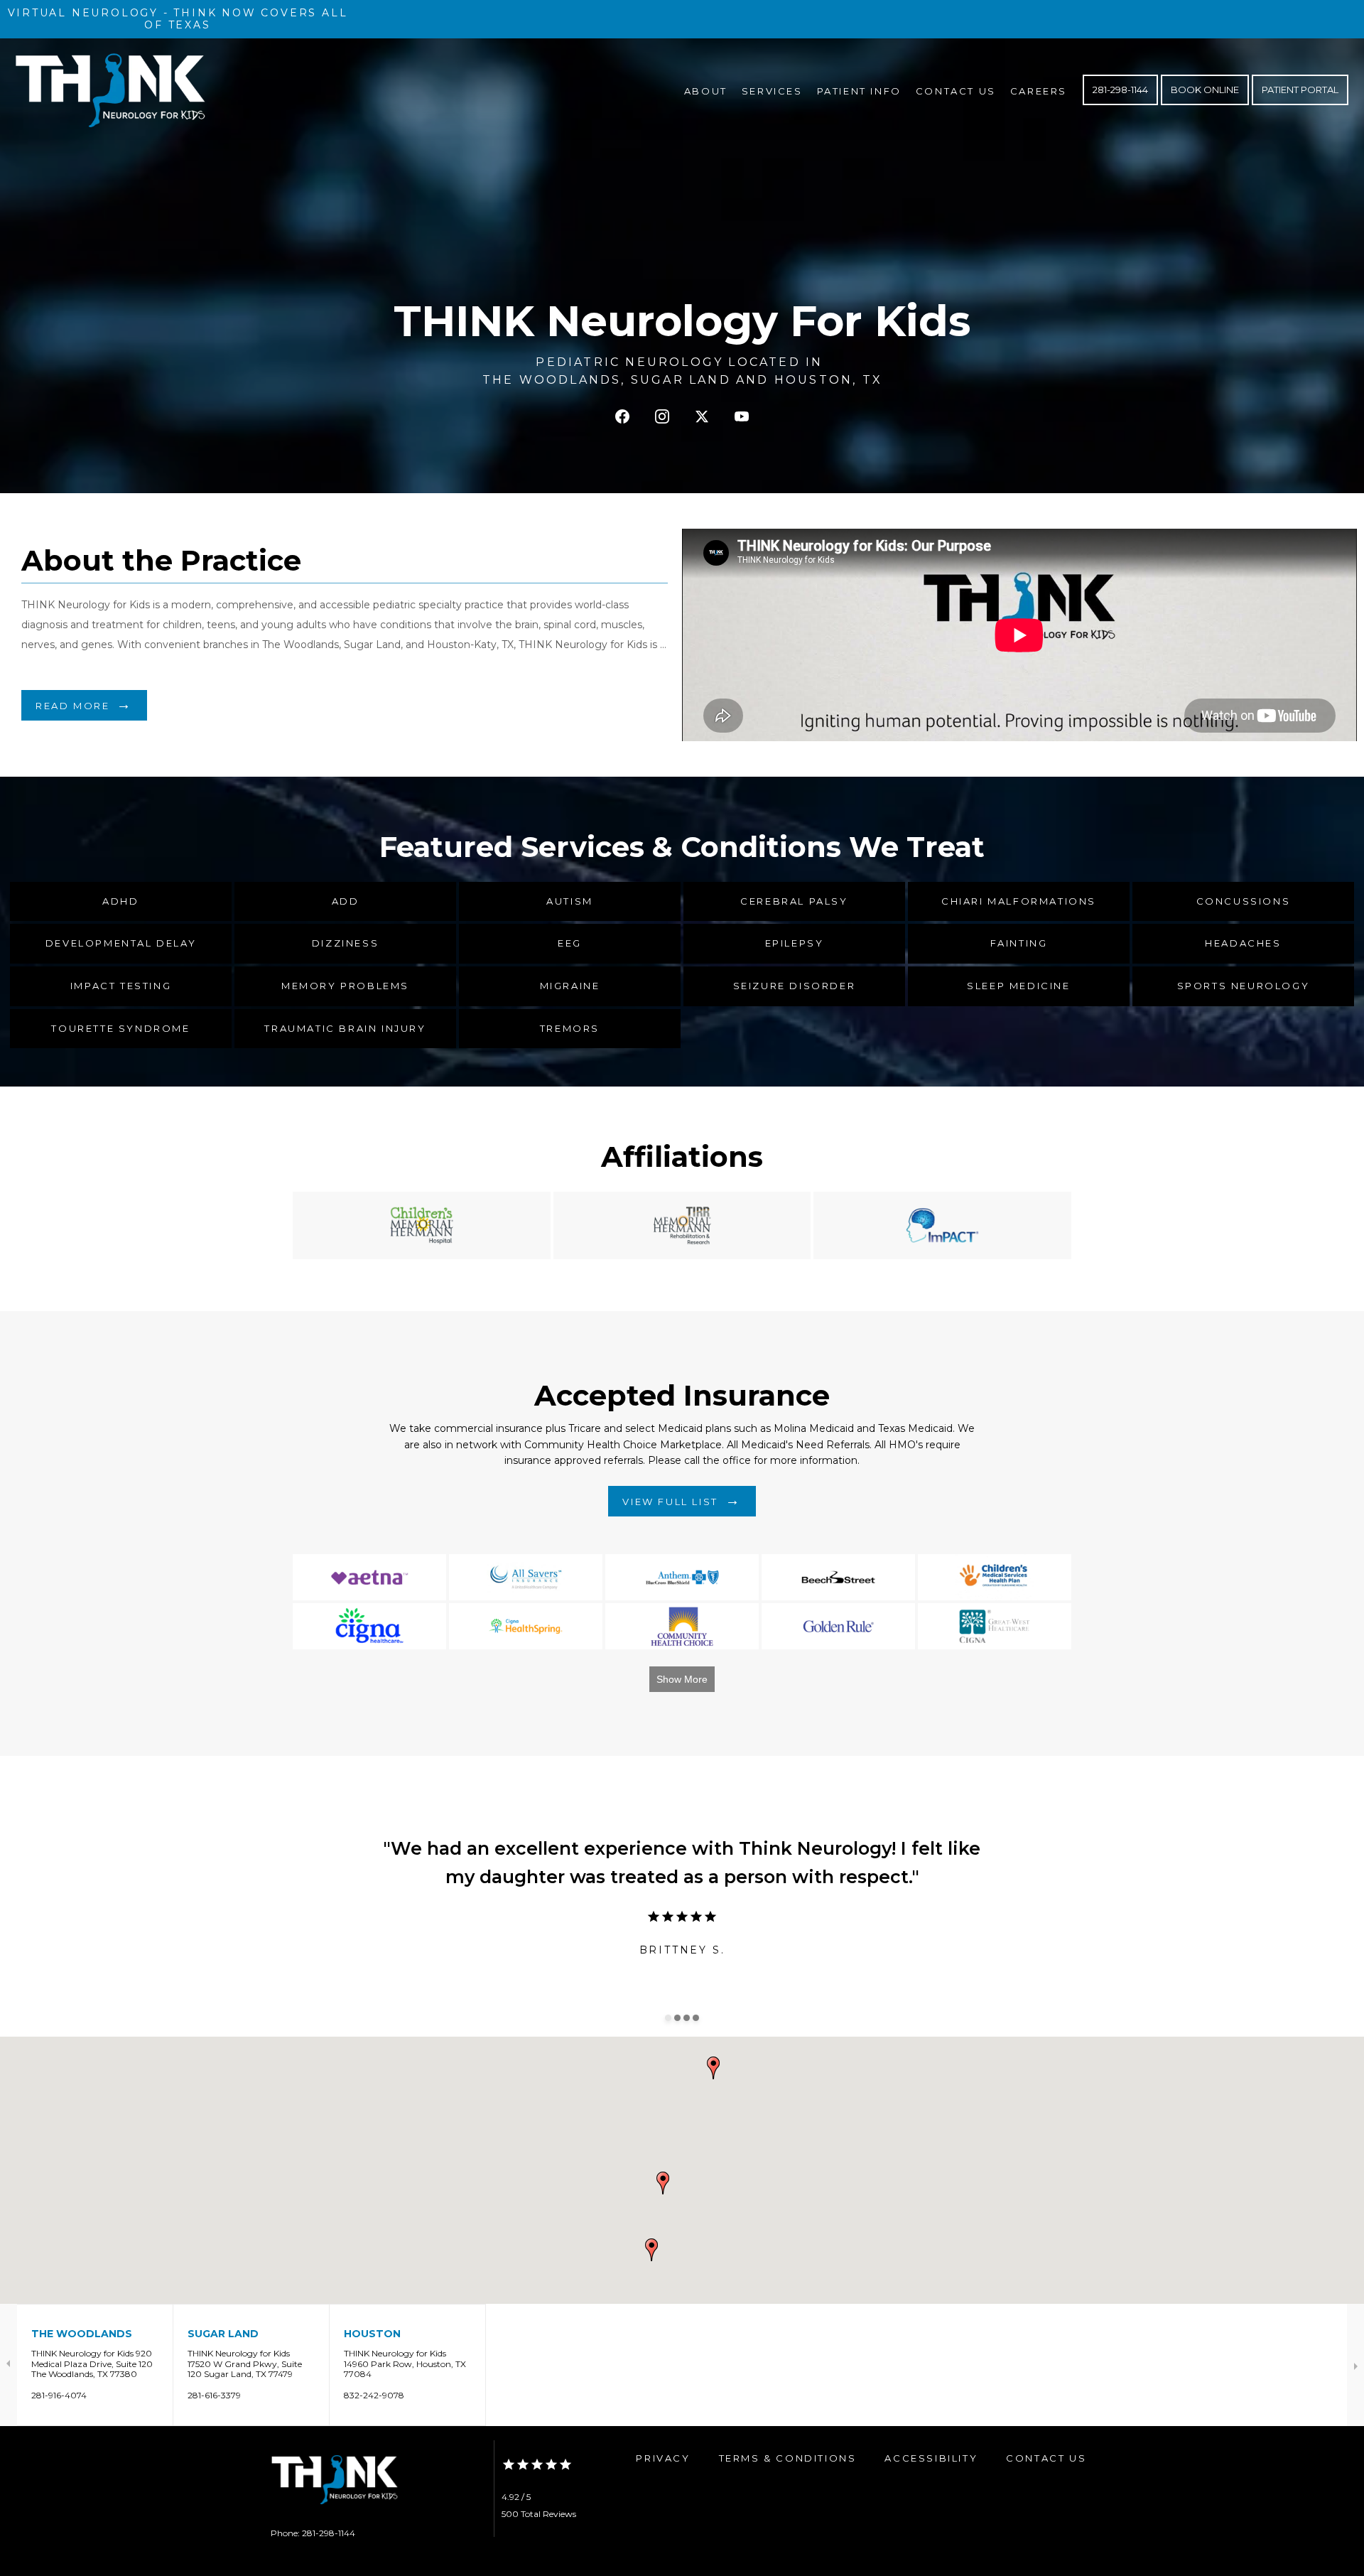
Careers (1039, 91)
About (706, 91)
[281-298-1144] (1120, 104)
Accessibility (931, 2458)
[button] (713, 2068)
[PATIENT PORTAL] (1300, 104)
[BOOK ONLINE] (1205, 104)
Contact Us (956, 91)
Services (772, 91)
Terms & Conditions (788, 2458)
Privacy (663, 2458)
